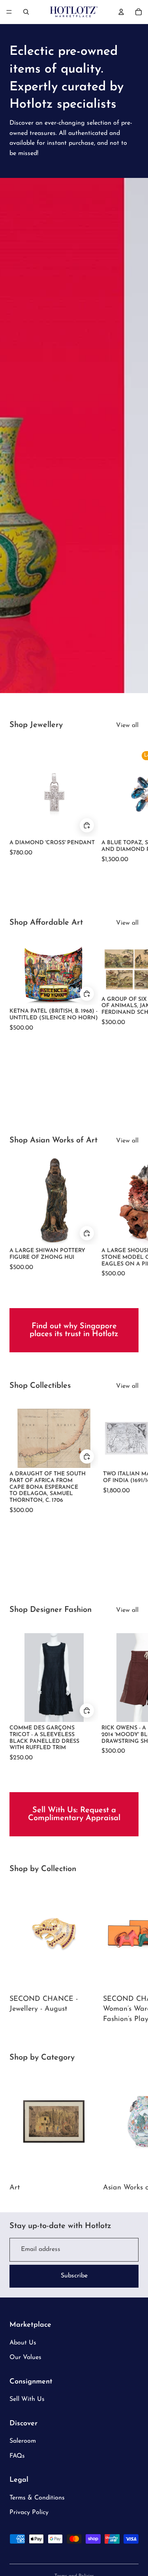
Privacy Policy (29, 2512)
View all (127, 725)
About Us (23, 2343)
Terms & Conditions (37, 2498)
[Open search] (26, 12)
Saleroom (23, 2441)
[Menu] (9, 12)
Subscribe (74, 2276)
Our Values (25, 2357)
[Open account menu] (121, 12)
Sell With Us (27, 2399)
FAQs (17, 2456)
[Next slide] (130, 806)
